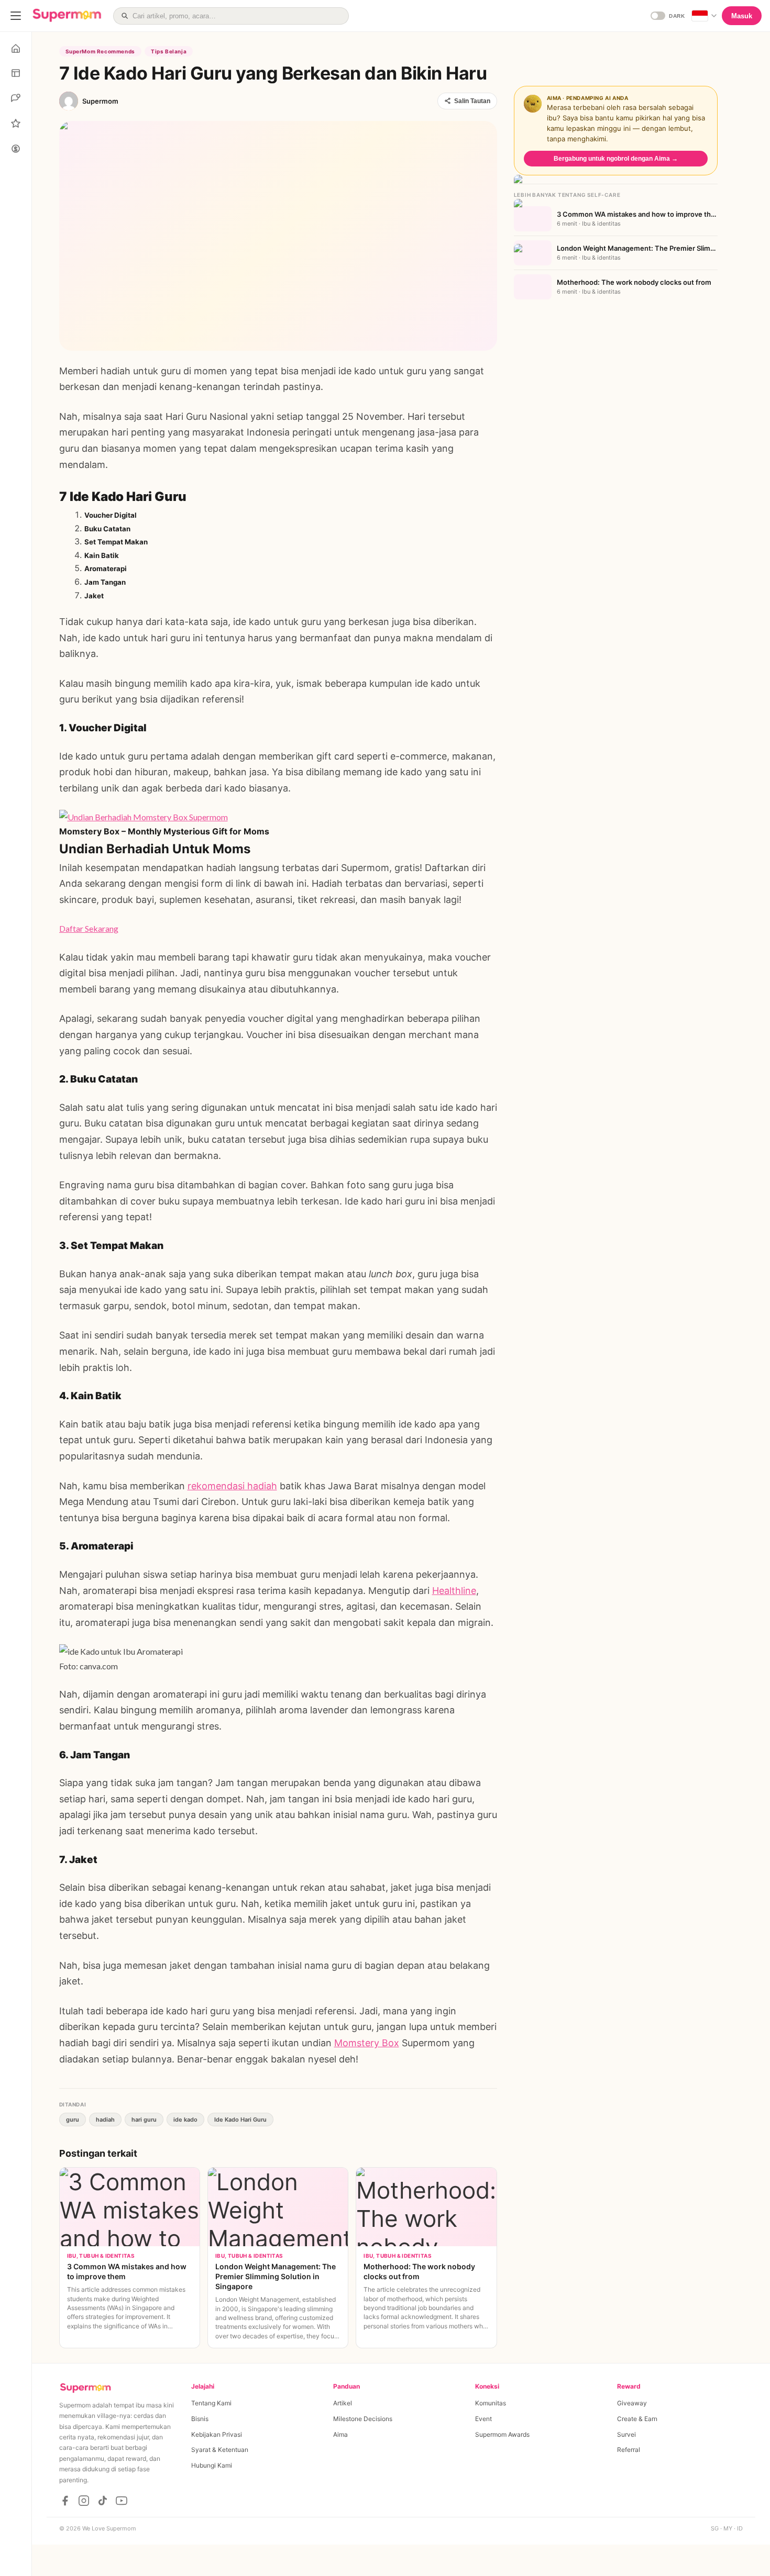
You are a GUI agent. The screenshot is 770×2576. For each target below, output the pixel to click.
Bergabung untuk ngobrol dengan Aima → (616, 159)
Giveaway (632, 2403)
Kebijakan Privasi (217, 2434)
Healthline (454, 1591)
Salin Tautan (472, 101)
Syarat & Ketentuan (220, 2450)
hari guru (144, 2120)
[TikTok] (103, 2501)
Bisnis (200, 2419)
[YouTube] (122, 2501)
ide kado (185, 2120)
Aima (340, 2434)
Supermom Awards (502, 2434)
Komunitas (491, 2403)
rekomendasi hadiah (232, 1486)
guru (73, 2120)
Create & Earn (637, 2419)
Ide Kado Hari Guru (240, 2120)
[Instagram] (84, 2501)
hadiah (105, 2120)
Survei (626, 2434)
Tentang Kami (211, 2403)
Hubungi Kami (212, 2465)
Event (483, 2419)
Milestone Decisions (363, 2419)
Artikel (343, 2403)
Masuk (742, 16)
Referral (629, 2450)
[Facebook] (65, 2501)
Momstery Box (367, 2043)
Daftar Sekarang (89, 928)
